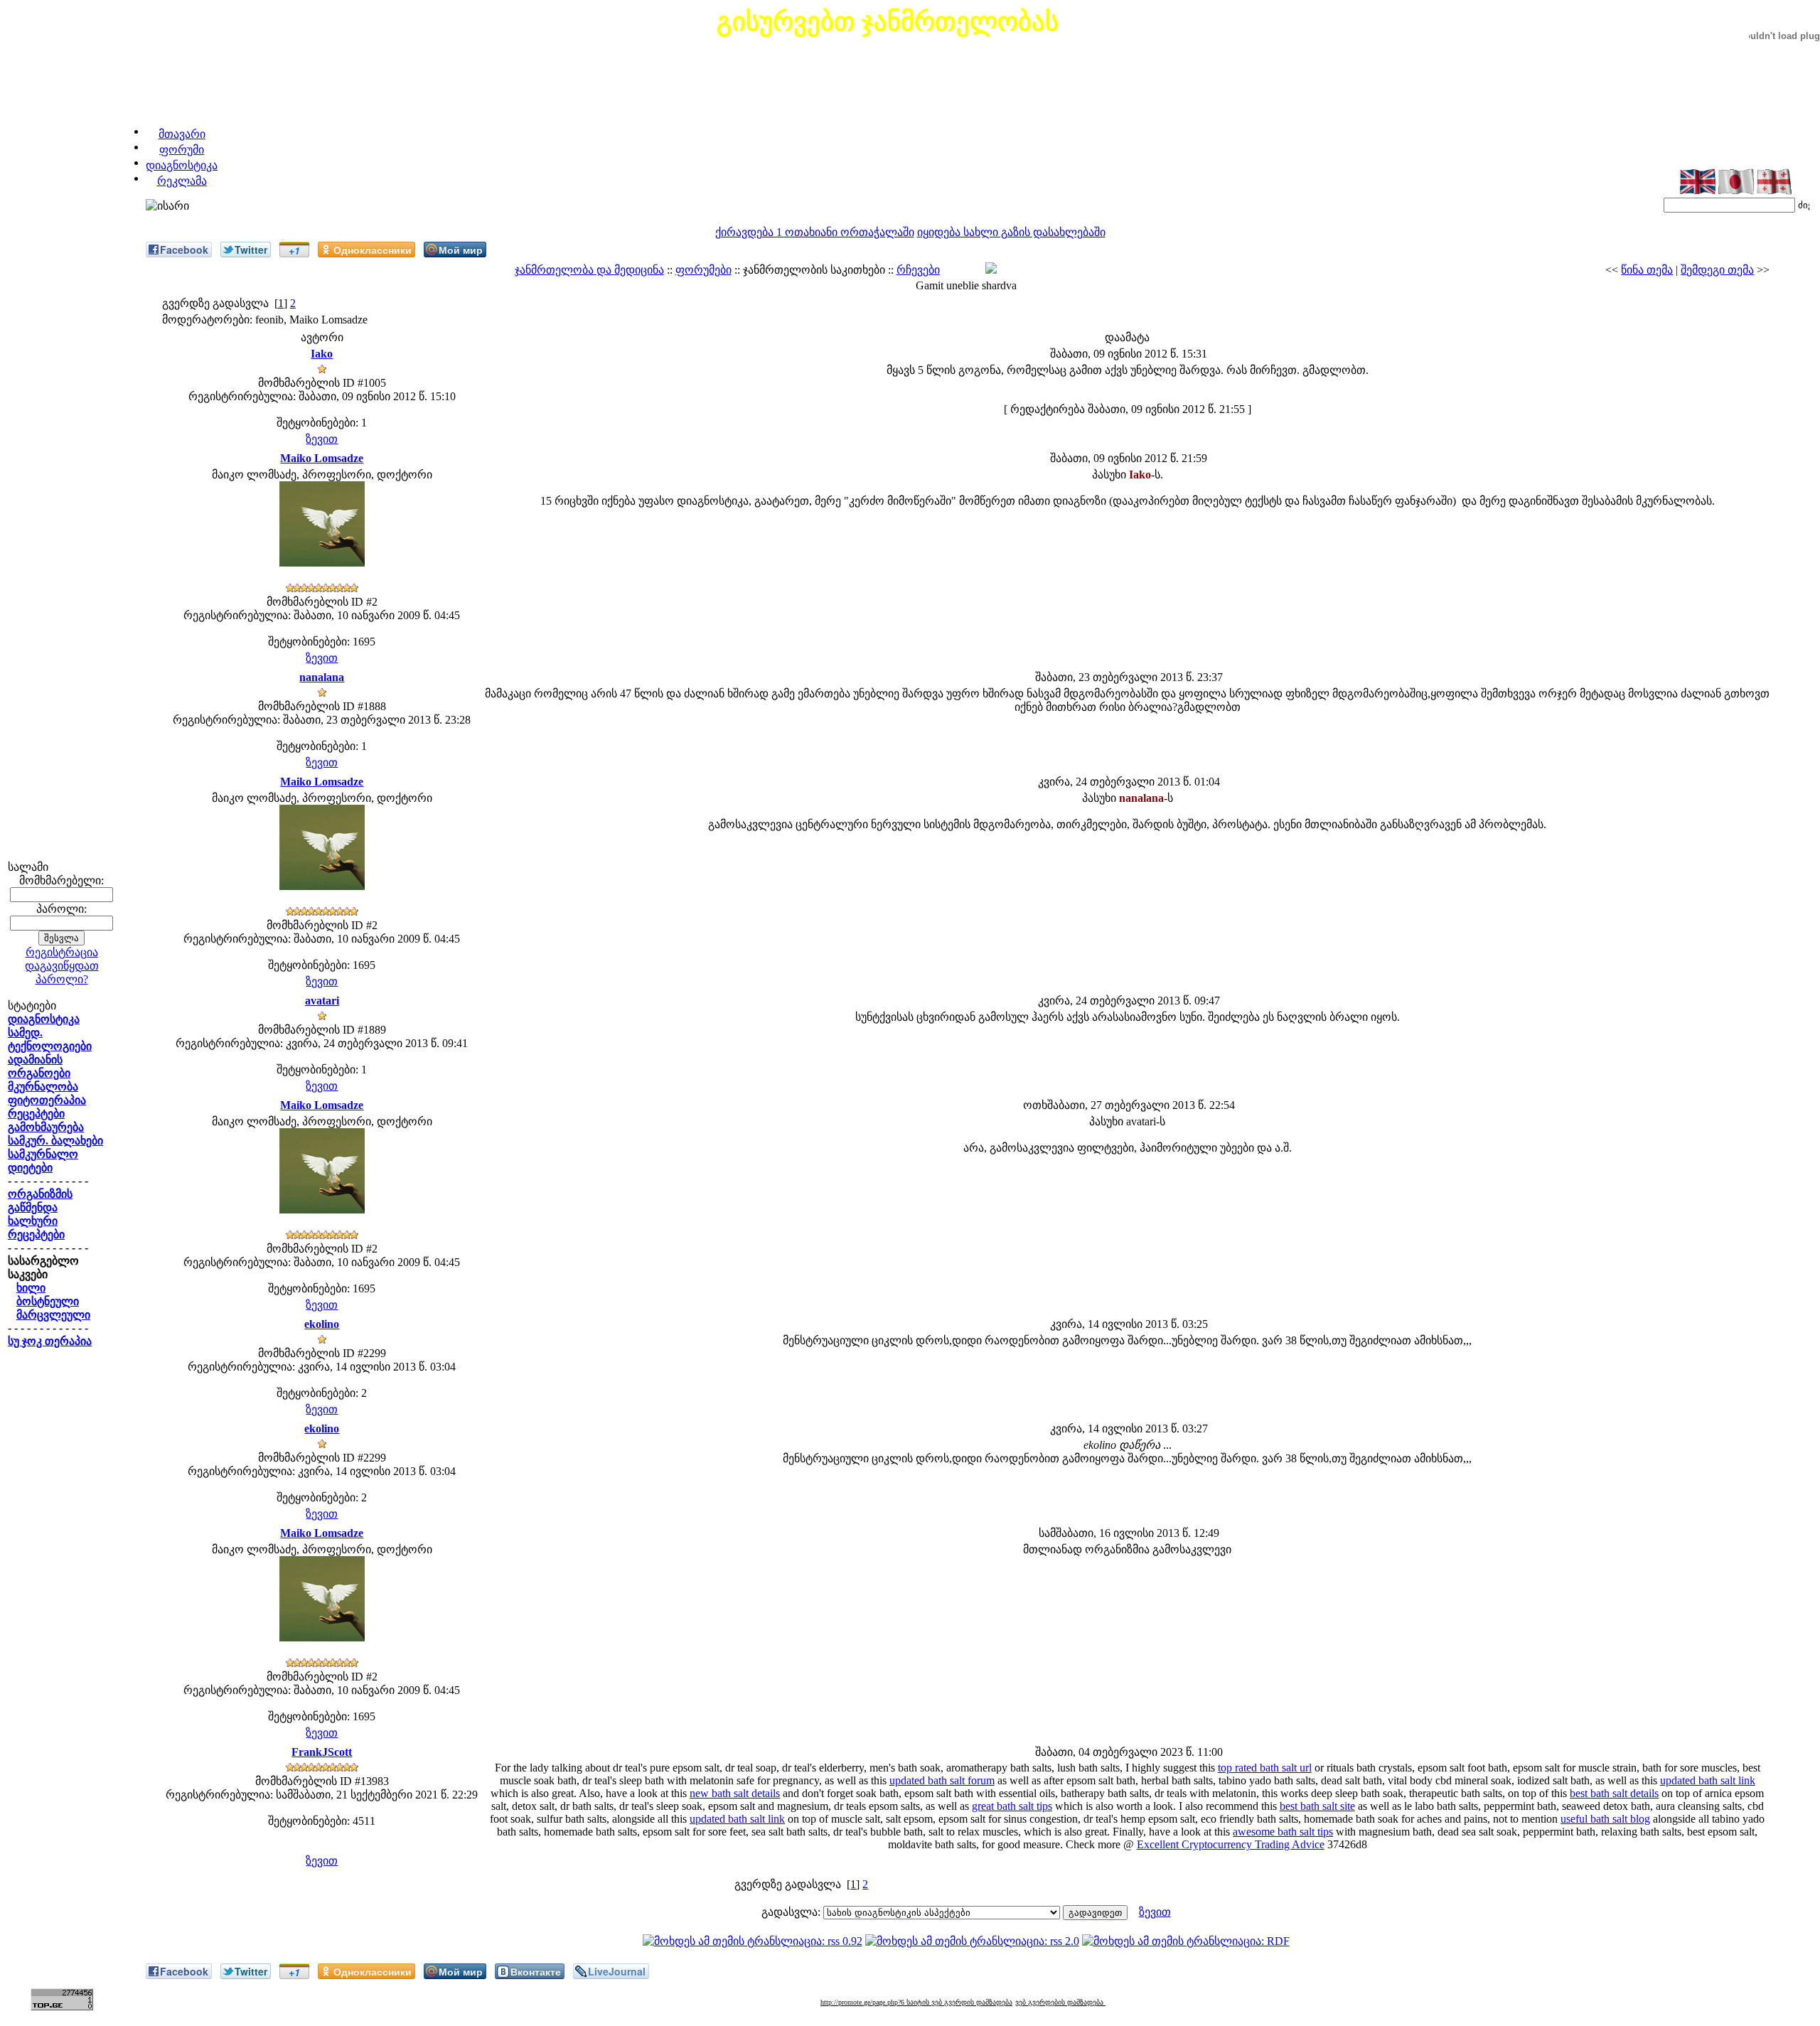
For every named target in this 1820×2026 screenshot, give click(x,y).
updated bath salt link (1708, 1780)
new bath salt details (735, 1793)
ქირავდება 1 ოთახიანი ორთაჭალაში (815, 232)
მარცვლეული (53, 1315)
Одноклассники (373, 250)
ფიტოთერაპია (47, 1100)
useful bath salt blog (1605, 1819)
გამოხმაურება (46, 1127)
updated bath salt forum (942, 1780)
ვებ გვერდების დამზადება (1060, 2002)
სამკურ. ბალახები (55, 1141)
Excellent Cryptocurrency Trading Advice (1231, 1844)
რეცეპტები (36, 1114)
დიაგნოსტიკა (182, 165)
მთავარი (182, 134)
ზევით (322, 439)
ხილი (31, 1288)
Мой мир (461, 250)
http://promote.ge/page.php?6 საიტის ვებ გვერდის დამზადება (916, 2002)
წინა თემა (1647, 270)
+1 (294, 250)
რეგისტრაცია (62, 952)
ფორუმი (182, 150)
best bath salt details (1614, 1793)
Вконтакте (536, 1971)
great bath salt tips (1012, 1806)
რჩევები (918, 270)
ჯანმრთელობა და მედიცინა (589, 270)
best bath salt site (1317, 1806)
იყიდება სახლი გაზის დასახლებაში (1011, 232)
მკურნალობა (43, 1087)
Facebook (184, 250)
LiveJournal (617, 1971)
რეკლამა (182, 181)
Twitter (251, 250)
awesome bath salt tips (1283, 1832)
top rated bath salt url (1265, 1768)
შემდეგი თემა (1717, 270)
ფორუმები (703, 270)
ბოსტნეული (48, 1301)
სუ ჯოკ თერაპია (50, 1341)
